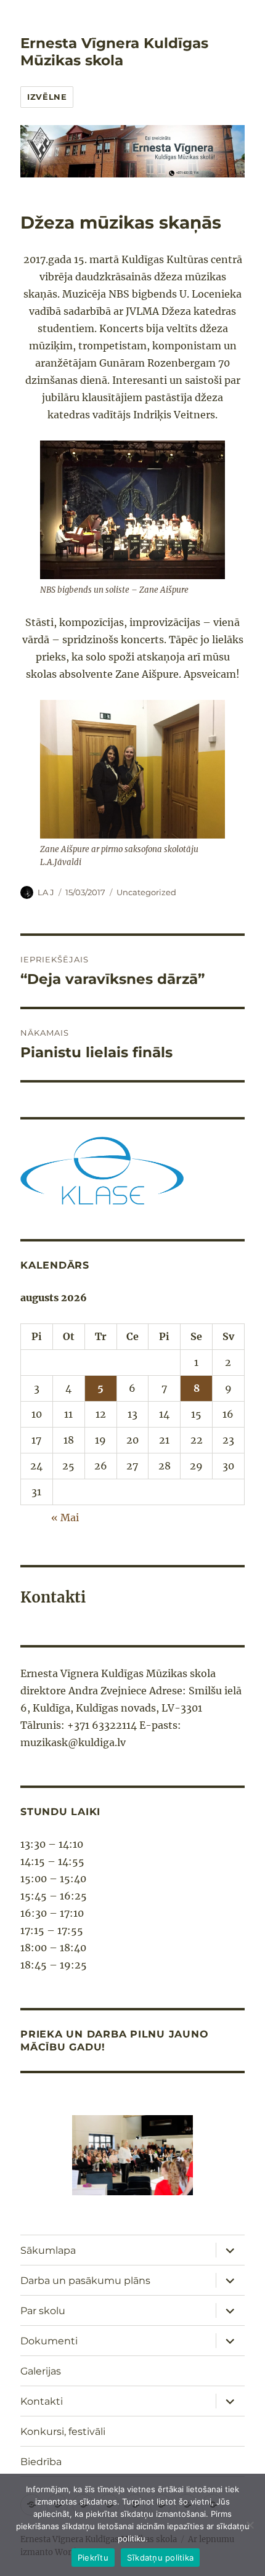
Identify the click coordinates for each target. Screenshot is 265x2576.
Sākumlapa (48, 2250)
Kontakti (42, 2401)
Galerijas (41, 2371)
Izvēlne (47, 97)
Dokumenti (49, 2341)
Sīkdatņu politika (160, 2558)
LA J (46, 892)
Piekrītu (93, 2558)
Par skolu (43, 2311)
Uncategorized (146, 892)
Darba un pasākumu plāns (85, 2281)
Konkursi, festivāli (63, 2432)
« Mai (65, 1518)
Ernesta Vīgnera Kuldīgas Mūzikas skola (114, 52)
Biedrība (41, 2462)
